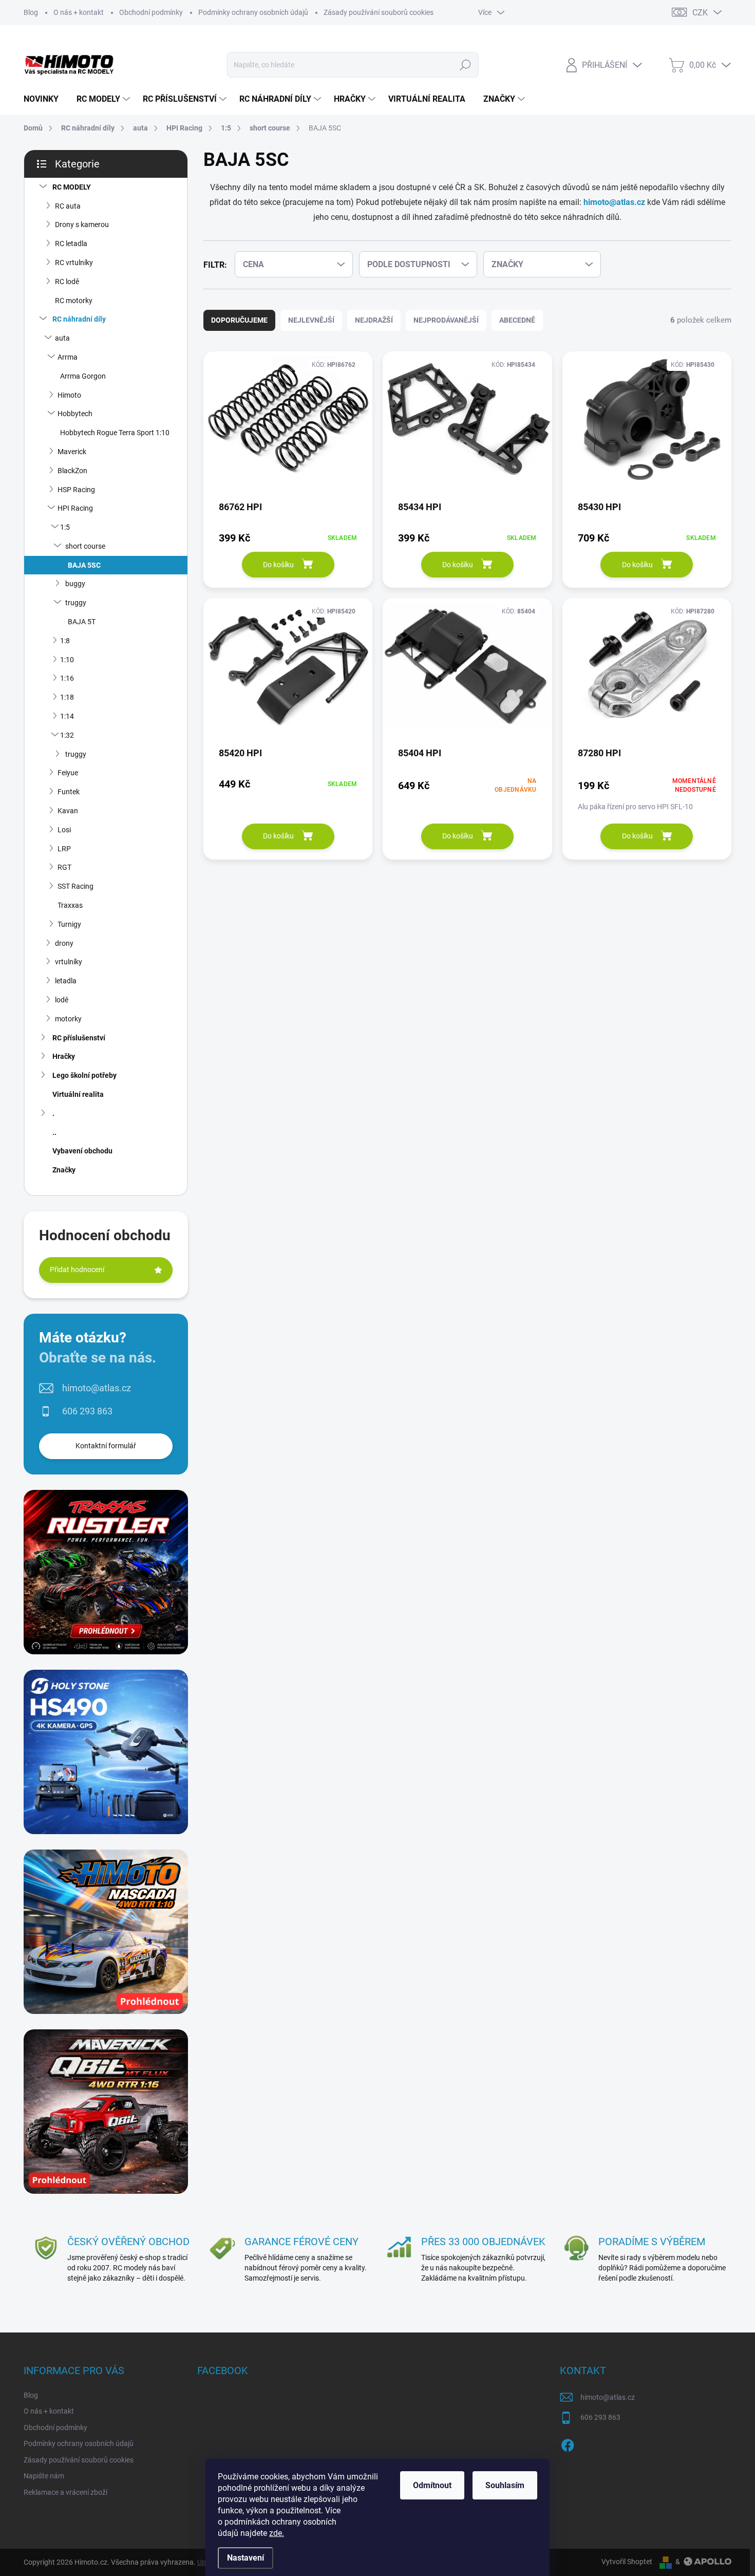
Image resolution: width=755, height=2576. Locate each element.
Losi (64, 830)
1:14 (67, 716)
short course (85, 546)
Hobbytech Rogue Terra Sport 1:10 (115, 433)
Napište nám (44, 2476)
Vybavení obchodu (82, 1151)
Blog (31, 12)
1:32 (67, 735)
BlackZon (72, 471)
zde (277, 2533)
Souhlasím (505, 2485)
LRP (64, 849)
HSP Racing (76, 490)
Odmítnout (432, 2485)
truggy (76, 603)
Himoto (69, 395)
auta (62, 338)
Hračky (64, 1056)
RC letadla (71, 244)
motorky (68, 1019)
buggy (75, 584)
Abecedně (517, 320)
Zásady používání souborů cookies (379, 12)
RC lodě (67, 282)
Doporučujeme (239, 320)
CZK (700, 13)
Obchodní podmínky (151, 12)
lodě (62, 1000)
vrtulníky (69, 962)
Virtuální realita (78, 1094)
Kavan (68, 811)
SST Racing (75, 886)
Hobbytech (75, 414)
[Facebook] (568, 2443)
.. (54, 1132)
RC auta (68, 206)
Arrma (68, 357)
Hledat (465, 65)
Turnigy (69, 924)
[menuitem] (45, 99)
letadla (66, 981)
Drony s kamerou (82, 225)
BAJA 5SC (84, 565)
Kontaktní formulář (106, 1446)
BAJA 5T (82, 622)
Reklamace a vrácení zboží (65, 2492)
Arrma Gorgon (83, 376)
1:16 (67, 678)
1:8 (65, 641)
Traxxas (70, 905)
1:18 (67, 697)
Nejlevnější (311, 320)
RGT (64, 867)
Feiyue (68, 773)
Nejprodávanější (446, 320)
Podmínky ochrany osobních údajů (253, 12)
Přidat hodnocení (77, 1270)
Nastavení (246, 2558)
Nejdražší (374, 320)
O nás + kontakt (79, 12)
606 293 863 (87, 1411)
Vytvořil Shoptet (627, 2562)
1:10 (67, 660)
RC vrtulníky (74, 263)
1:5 (65, 527)
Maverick (72, 452)
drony (64, 943)
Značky (64, 1170)
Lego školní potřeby (84, 1075)
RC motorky (74, 301)
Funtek (69, 792)
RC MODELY (72, 187)
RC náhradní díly (79, 319)
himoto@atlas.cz (97, 1388)
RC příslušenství (79, 1038)
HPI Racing (75, 508)
